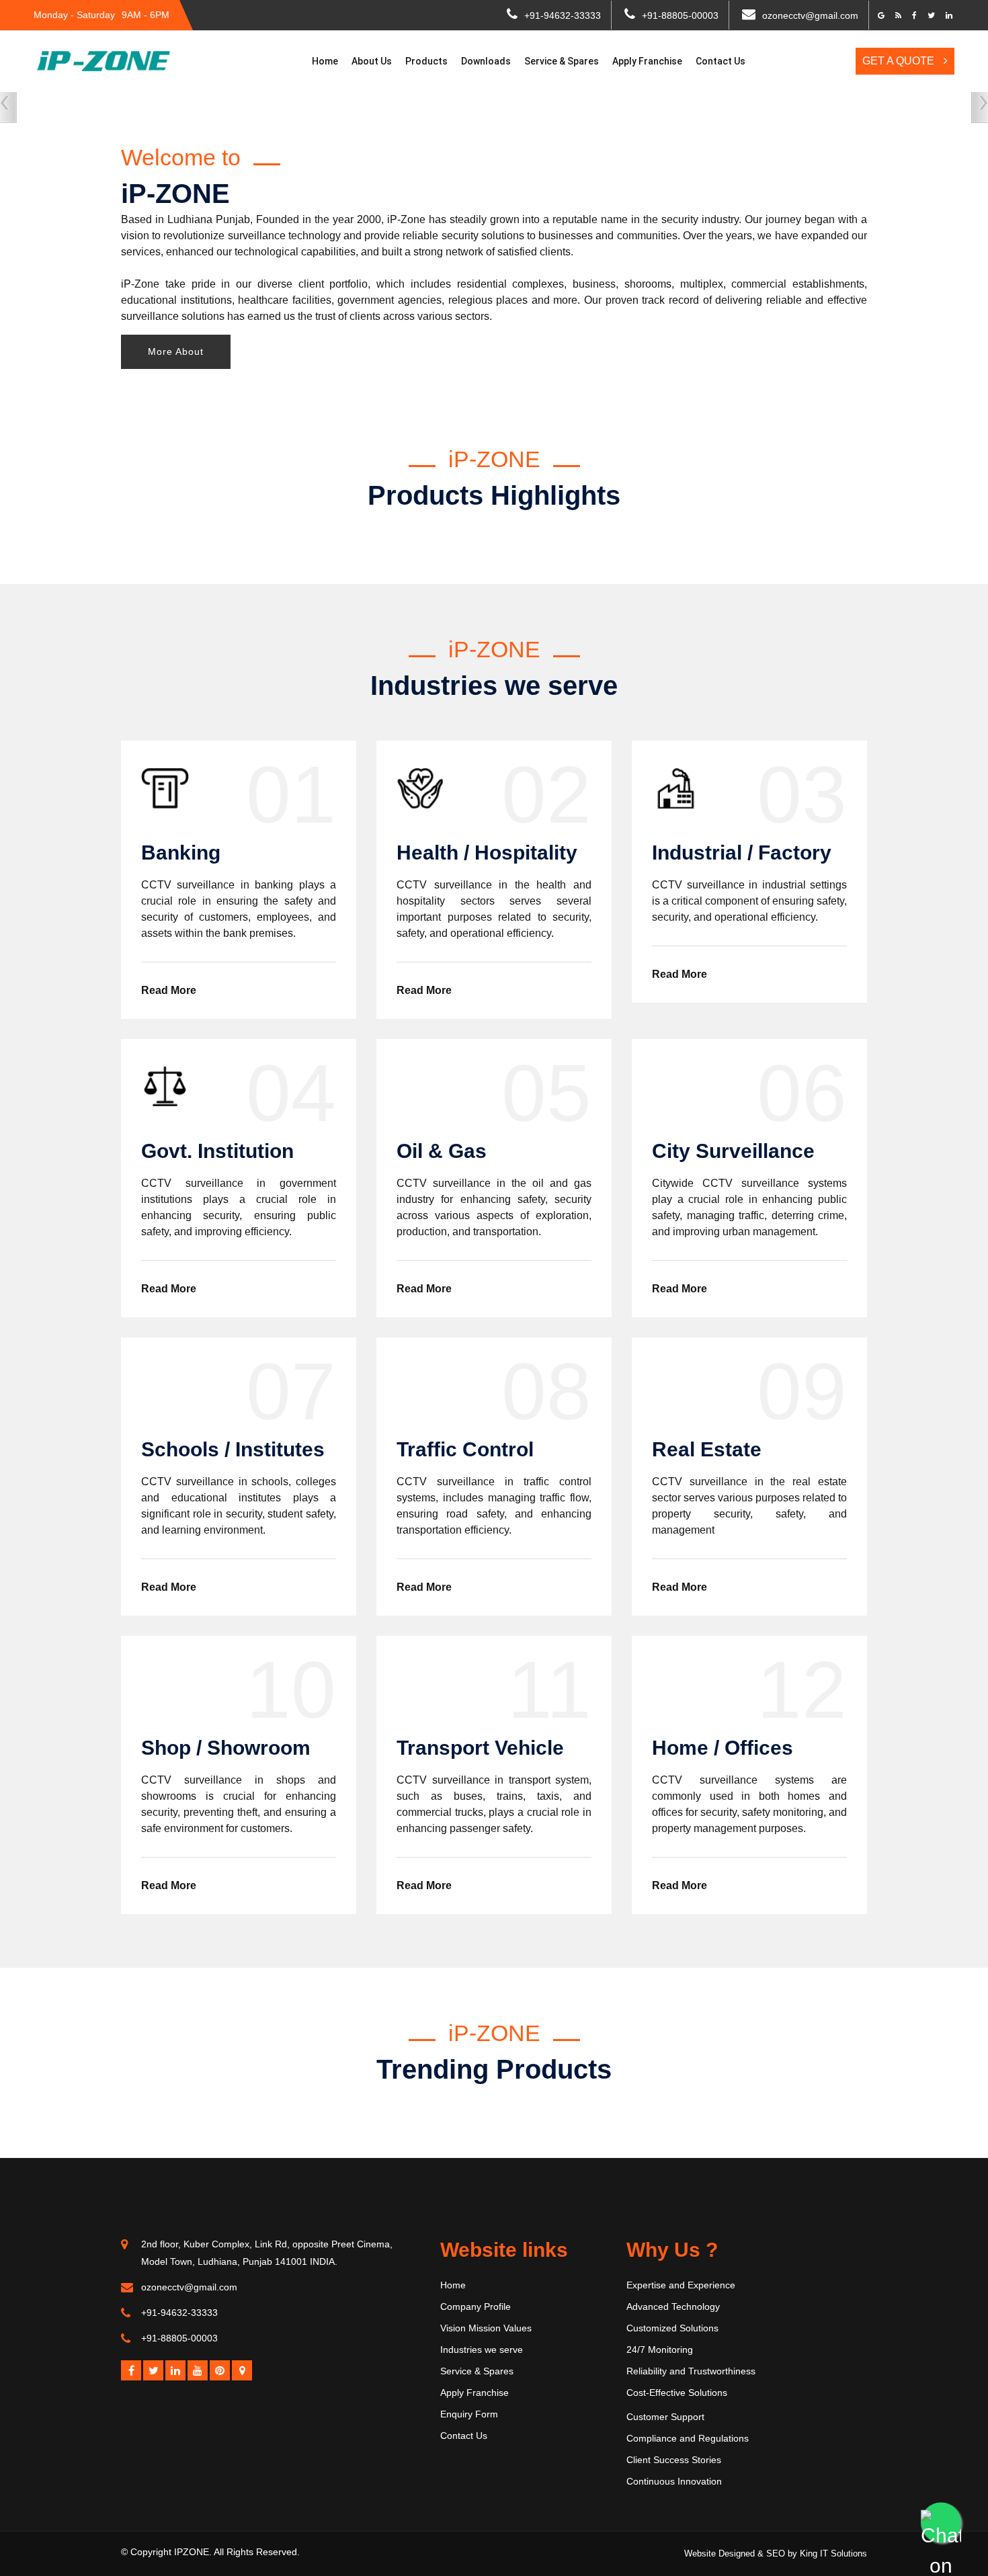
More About (176, 351)
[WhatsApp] (941, 2529)
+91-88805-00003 (680, 15)
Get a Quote (900, 61)
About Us (372, 61)
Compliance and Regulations (688, 2438)
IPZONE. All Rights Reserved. (237, 2552)
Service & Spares (562, 61)
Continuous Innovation (674, 2481)
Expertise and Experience (681, 2285)
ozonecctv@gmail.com (810, 15)
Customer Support (665, 2417)
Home (325, 61)
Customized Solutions (672, 2328)
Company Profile (476, 2307)
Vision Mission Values (486, 2328)
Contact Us (721, 61)
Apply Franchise (647, 61)
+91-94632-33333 (563, 15)
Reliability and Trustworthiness (691, 2371)
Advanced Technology (673, 2307)
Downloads (486, 61)
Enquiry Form (469, 2414)
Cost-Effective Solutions (677, 2393)
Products (426, 61)
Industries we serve (482, 2350)
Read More (169, 990)
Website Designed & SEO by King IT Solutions (776, 2553)
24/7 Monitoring (660, 2350)
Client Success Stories (674, 2460)
